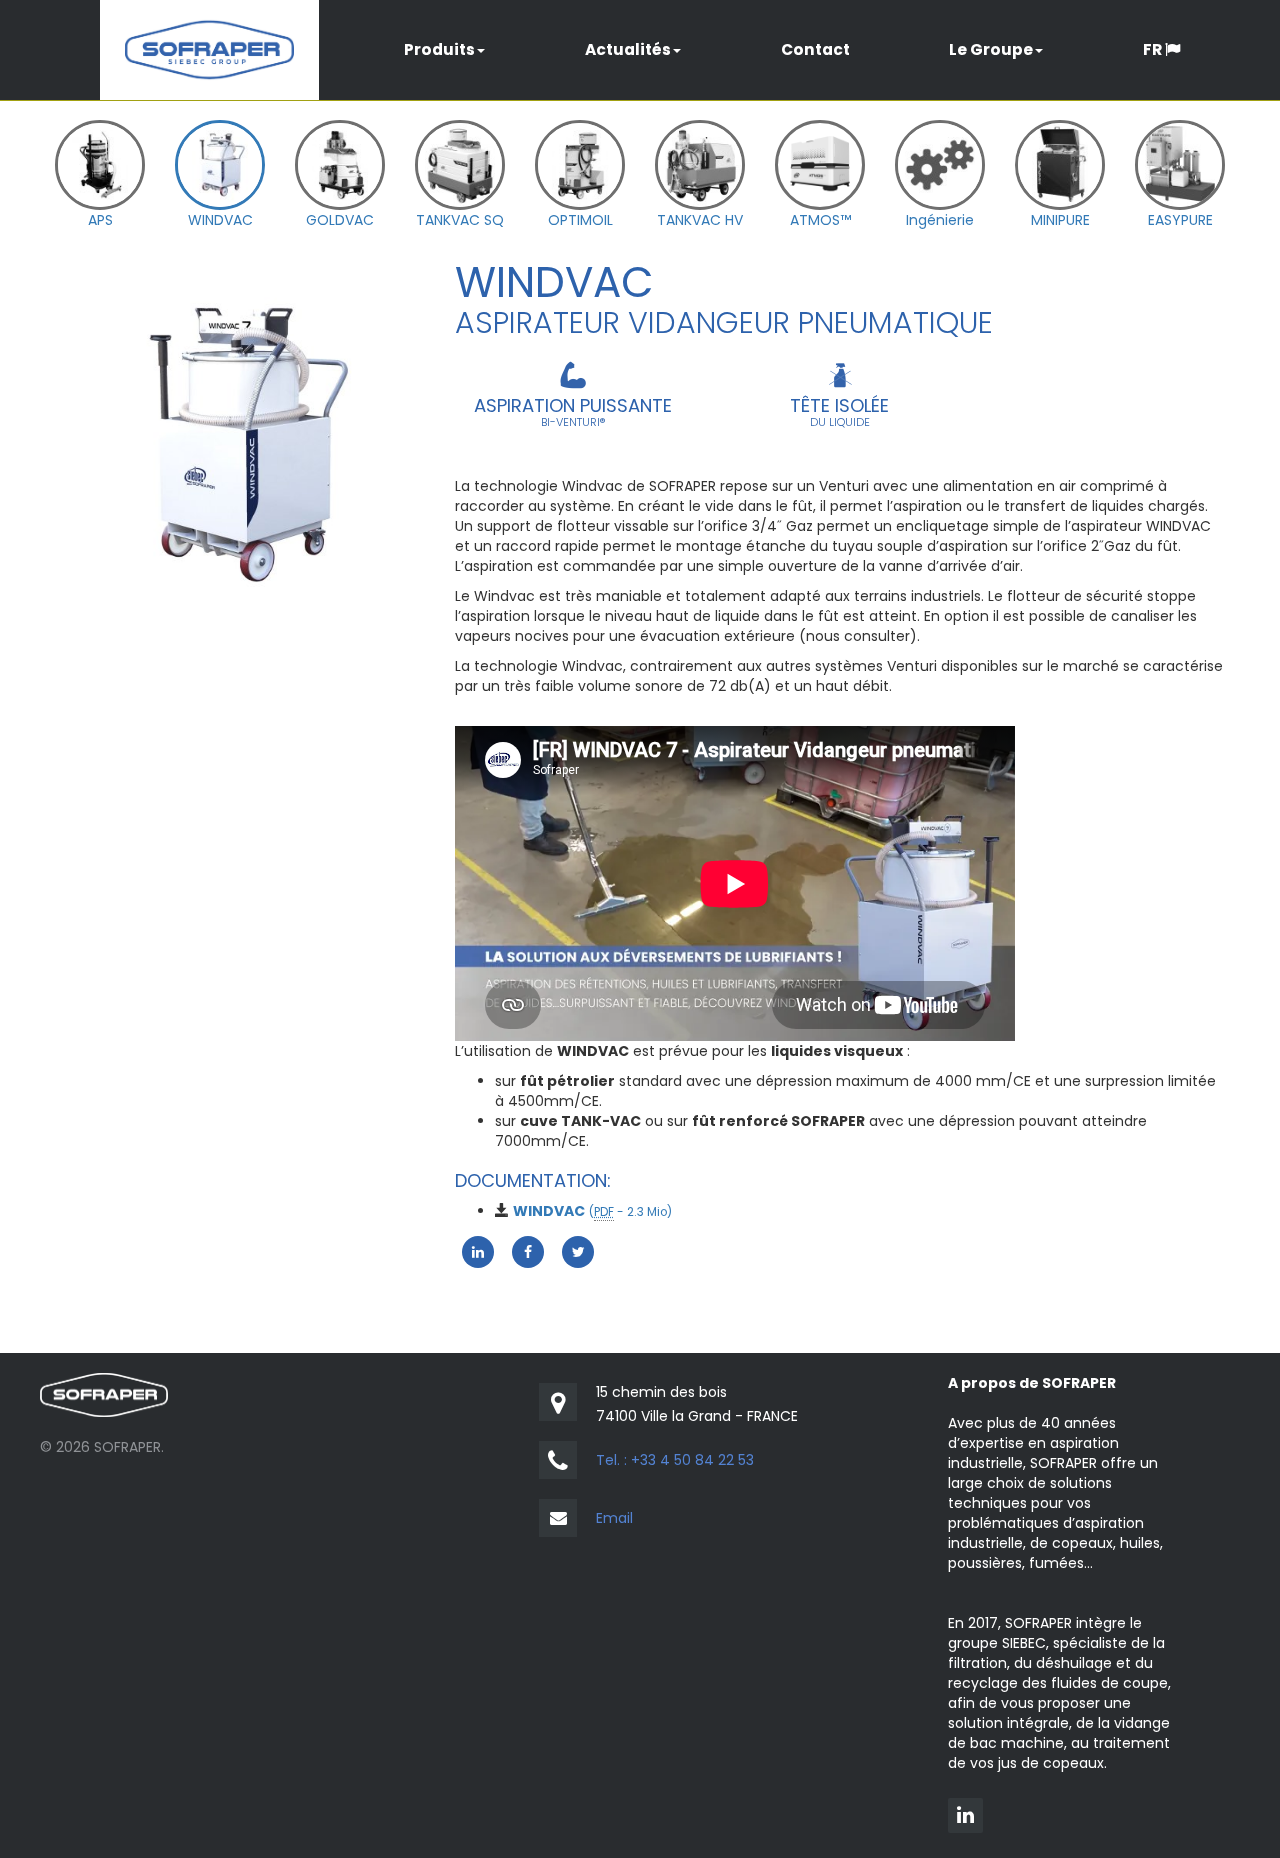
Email (614, 1518)
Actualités (628, 49)
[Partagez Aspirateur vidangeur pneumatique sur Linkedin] (478, 1251)
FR (1154, 49)
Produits (439, 49)
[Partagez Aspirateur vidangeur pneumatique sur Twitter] (578, 1251)
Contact (815, 49)
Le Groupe (991, 49)
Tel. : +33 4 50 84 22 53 (675, 1460)
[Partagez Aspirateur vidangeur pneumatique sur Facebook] (528, 1251)
